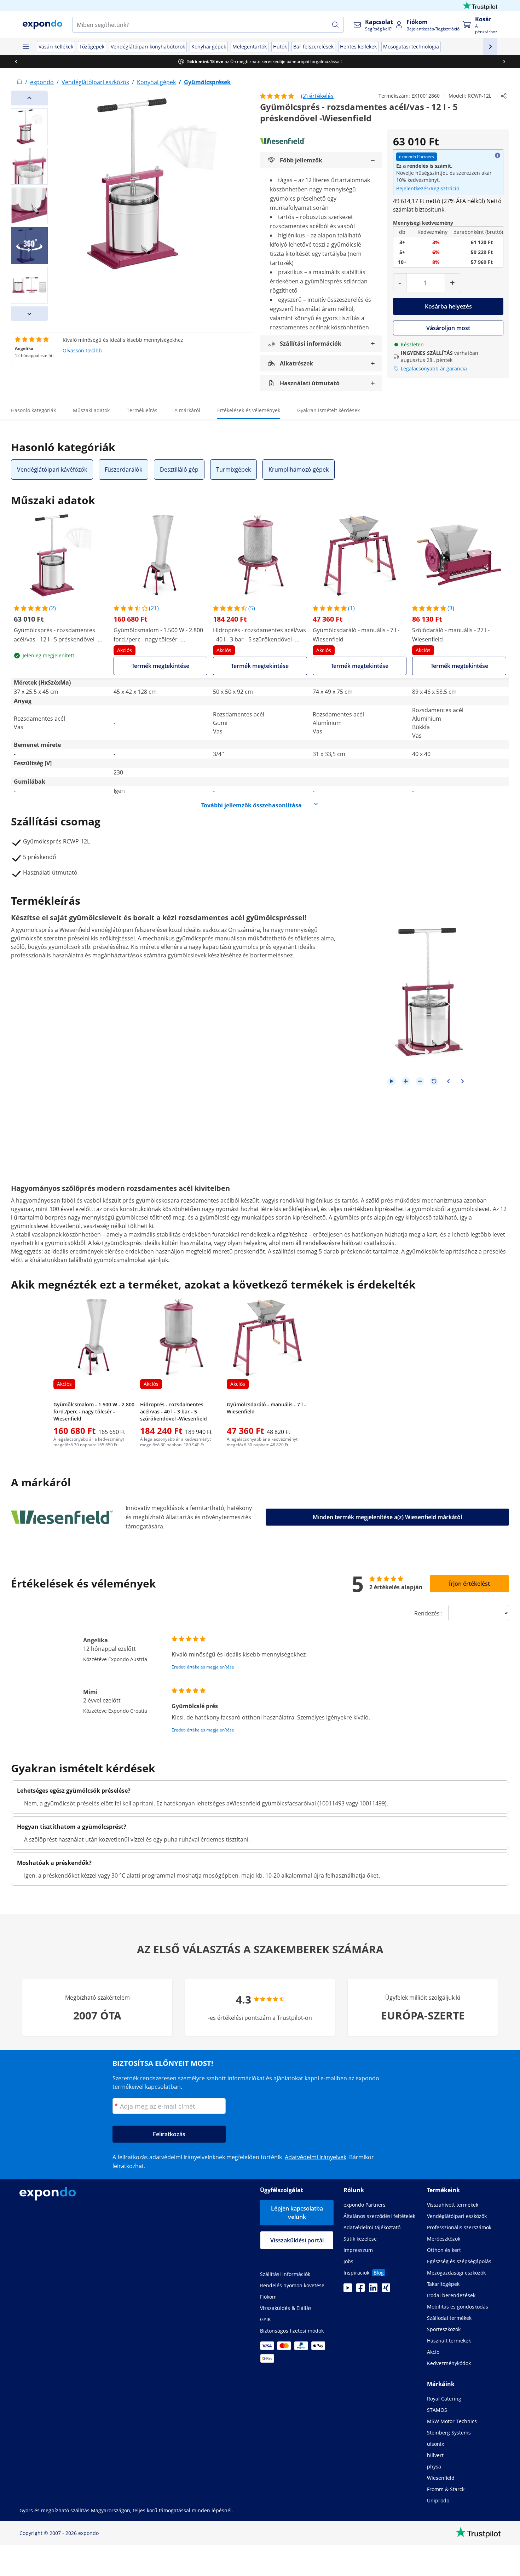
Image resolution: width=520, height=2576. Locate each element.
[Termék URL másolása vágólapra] (504, 96)
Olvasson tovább (82, 350)
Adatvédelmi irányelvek (316, 2157)
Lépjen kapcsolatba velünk (297, 2213)
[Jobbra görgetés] (504, 62)
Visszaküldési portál (297, 2240)
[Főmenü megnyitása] (25, 47)
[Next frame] (462, 1081)
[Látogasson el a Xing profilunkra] (386, 2290)
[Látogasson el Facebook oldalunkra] (360, 2290)
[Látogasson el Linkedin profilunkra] (373, 2290)
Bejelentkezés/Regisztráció (428, 188)
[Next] (29, 314)
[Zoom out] (420, 1081)
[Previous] (29, 98)
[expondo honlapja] (19, 82)
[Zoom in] (406, 1081)
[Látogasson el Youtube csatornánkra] (348, 2290)
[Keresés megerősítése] (335, 25)
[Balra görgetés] (16, 62)
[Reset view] (434, 1081)
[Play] (392, 1081)
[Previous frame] (448, 1081)
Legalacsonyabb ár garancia (434, 368)
